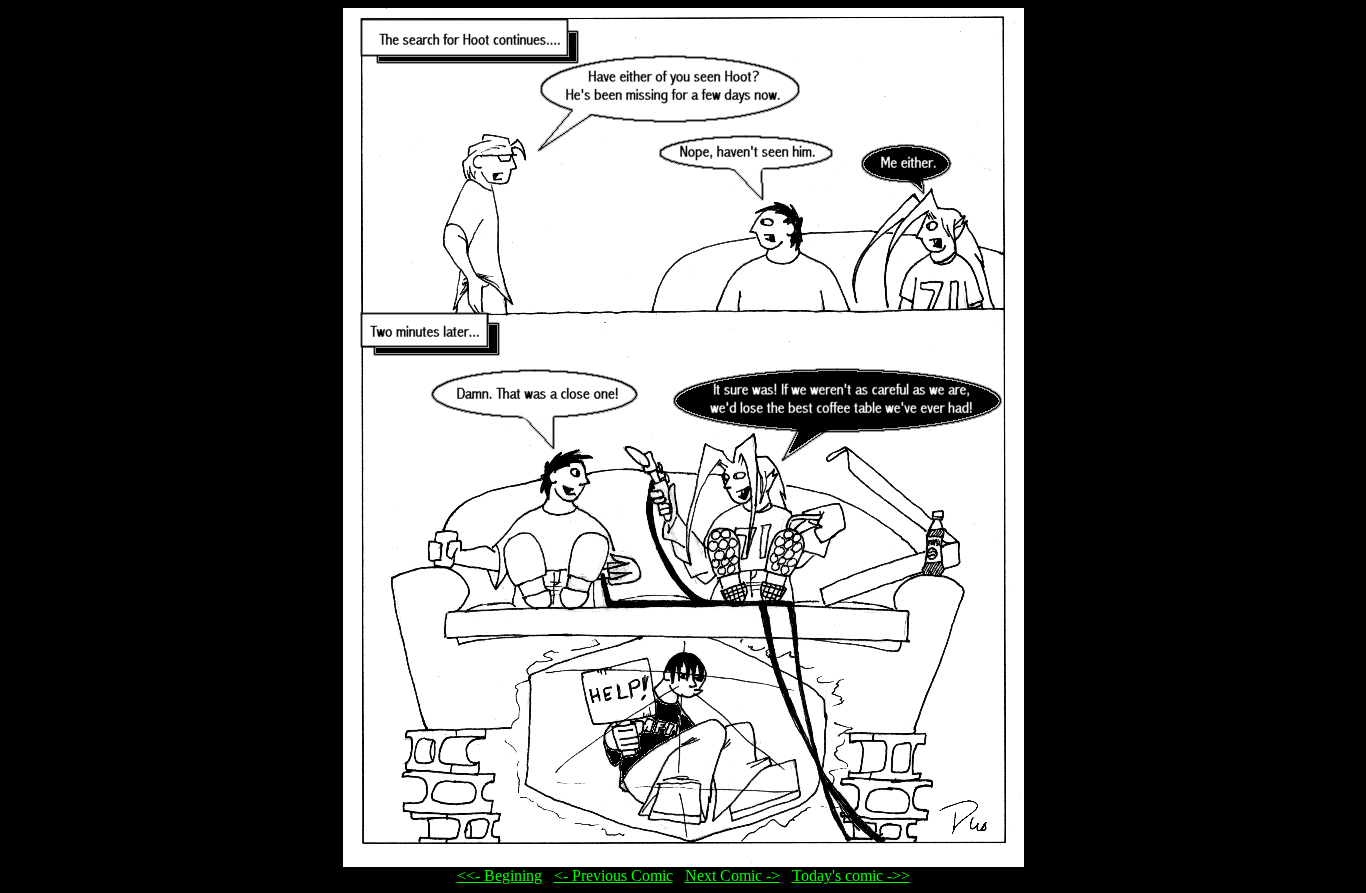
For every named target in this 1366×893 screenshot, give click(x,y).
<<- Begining (499, 875)
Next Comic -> (732, 875)
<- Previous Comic (613, 875)
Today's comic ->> (851, 875)
